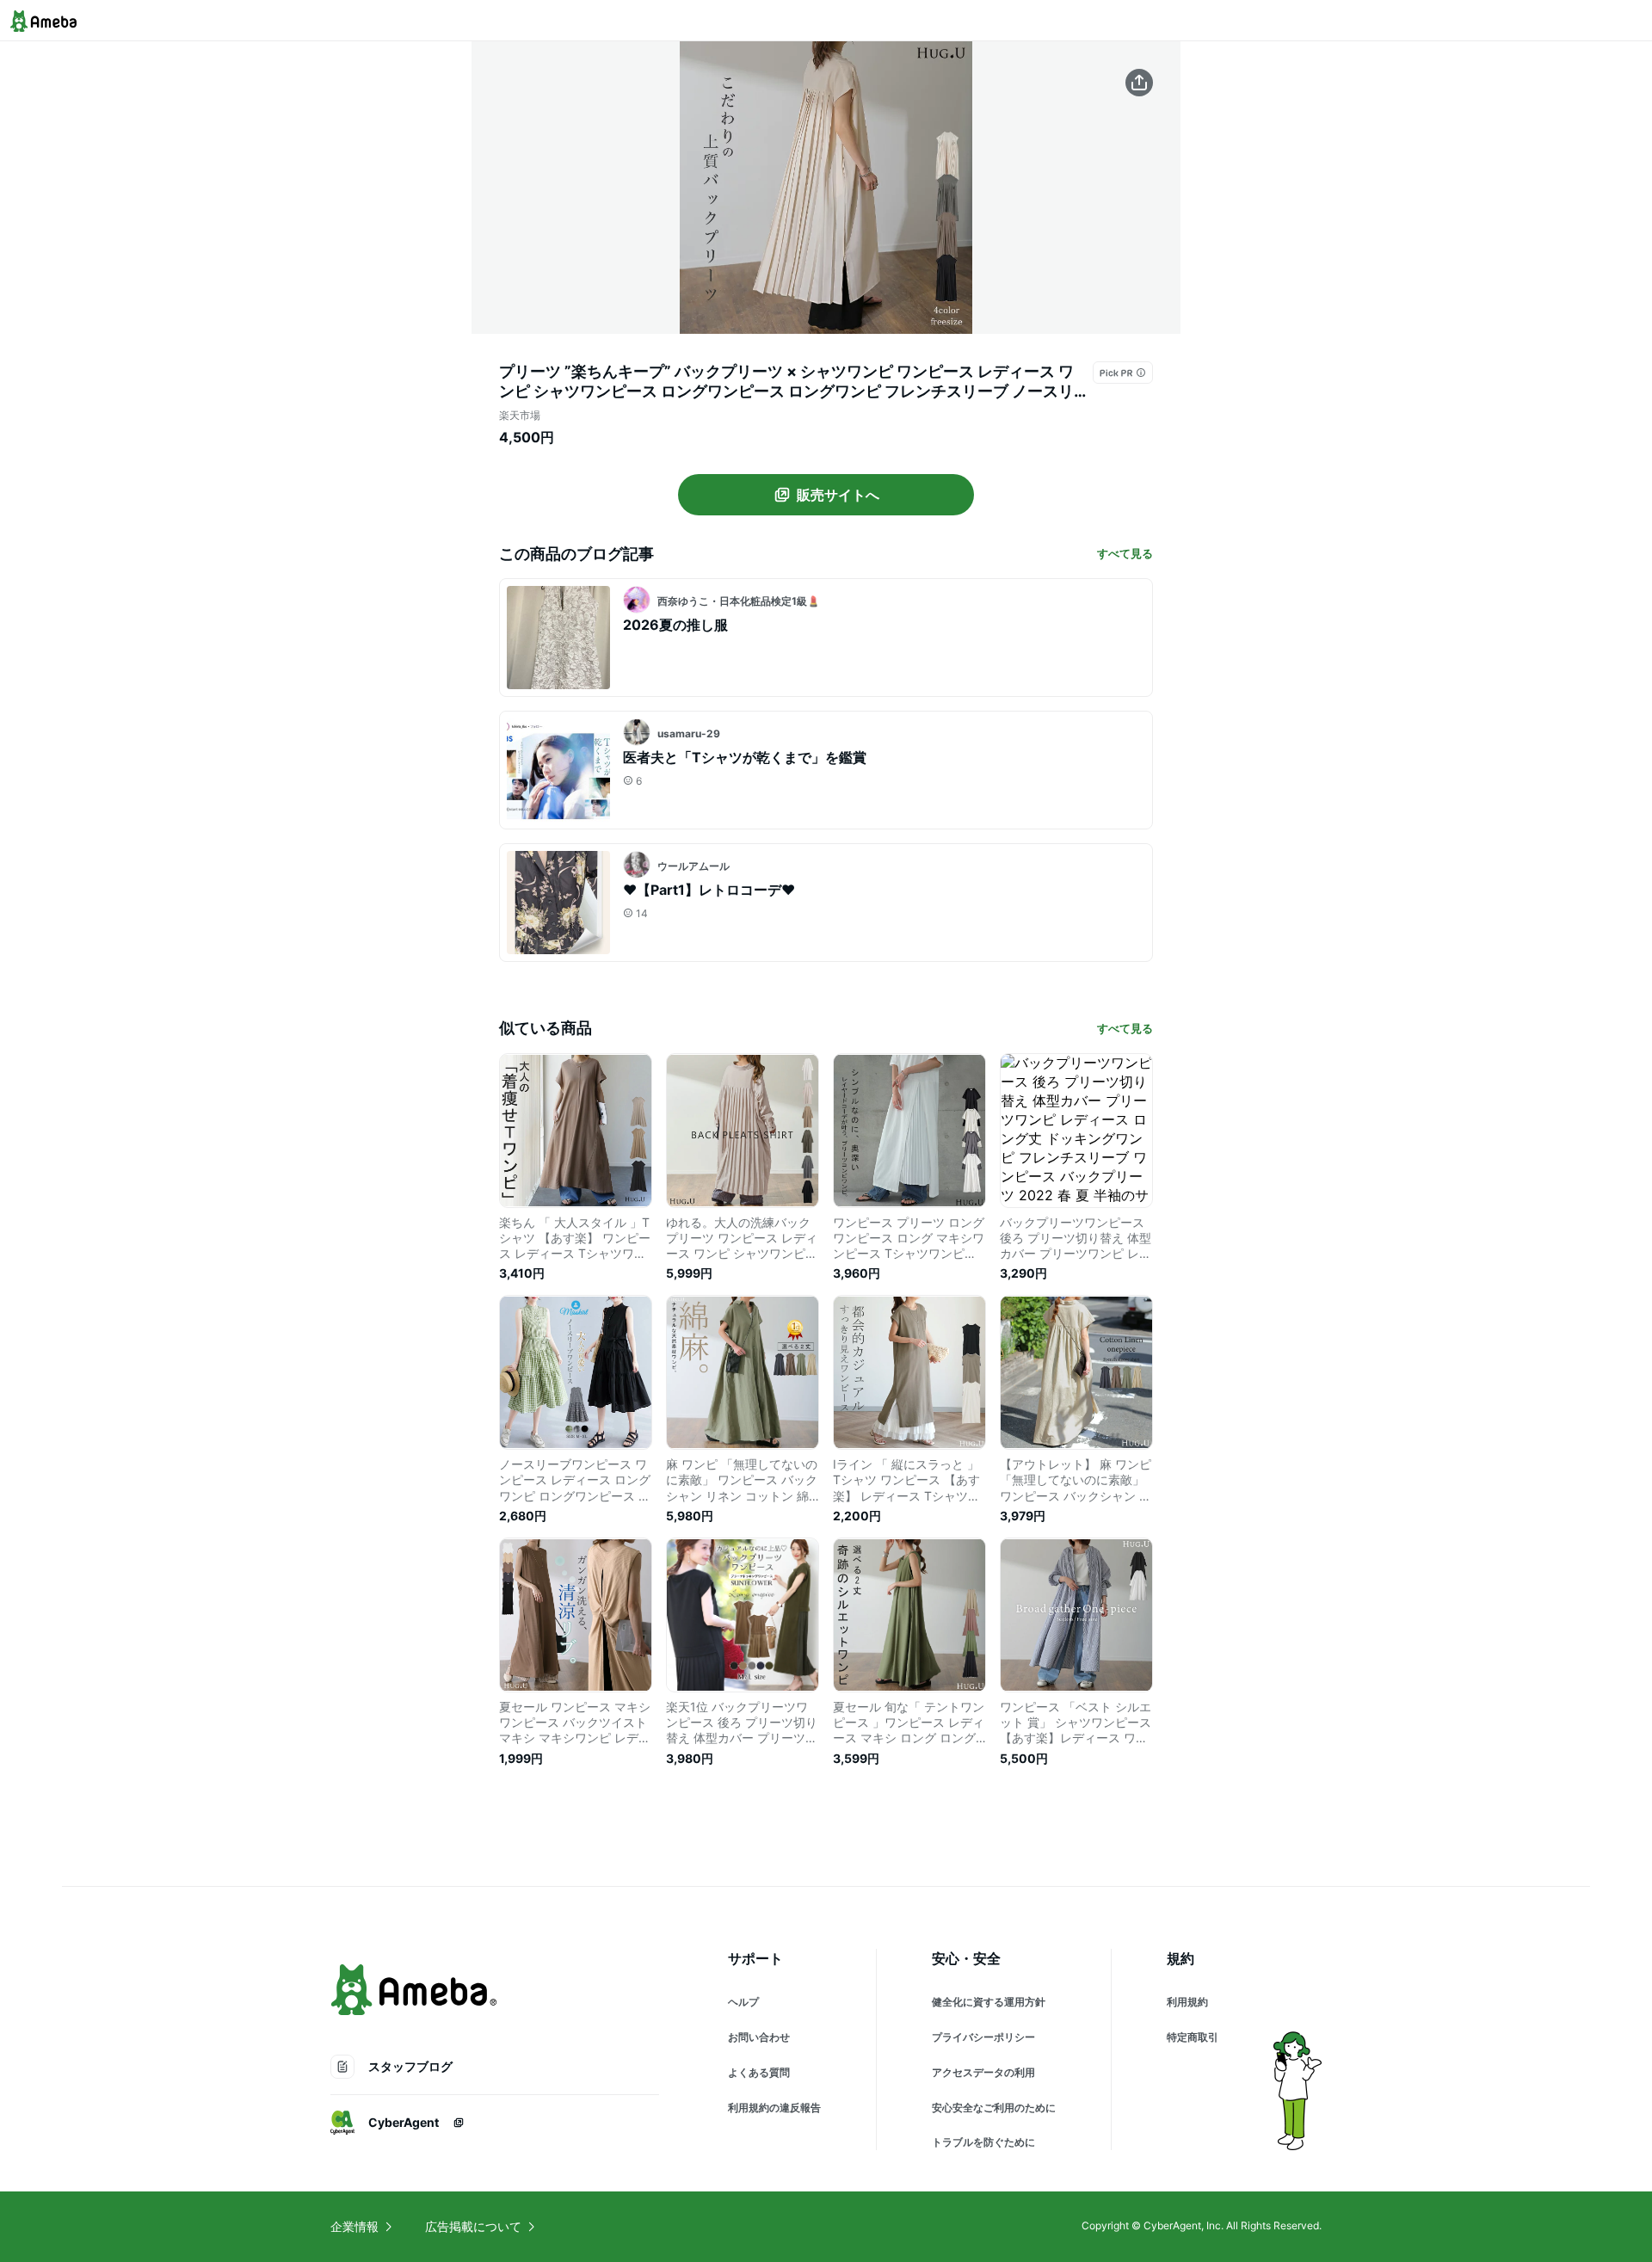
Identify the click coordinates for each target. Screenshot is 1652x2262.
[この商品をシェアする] (1139, 83)
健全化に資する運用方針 (989, 2002)
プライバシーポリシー (983, 2037)
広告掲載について (473, 2226)
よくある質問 (759, 2072)
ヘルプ (743, 2002)
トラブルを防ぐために (983, 2142)
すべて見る (1125, 553)
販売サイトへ (838, 495)
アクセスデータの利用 (983, 2072)
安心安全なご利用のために (994, 2108)
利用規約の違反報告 (774, 2108)
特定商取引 (1193, 2037)
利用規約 (1187, 2002)
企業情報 (354, 2226)
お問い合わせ (759, 2037)
